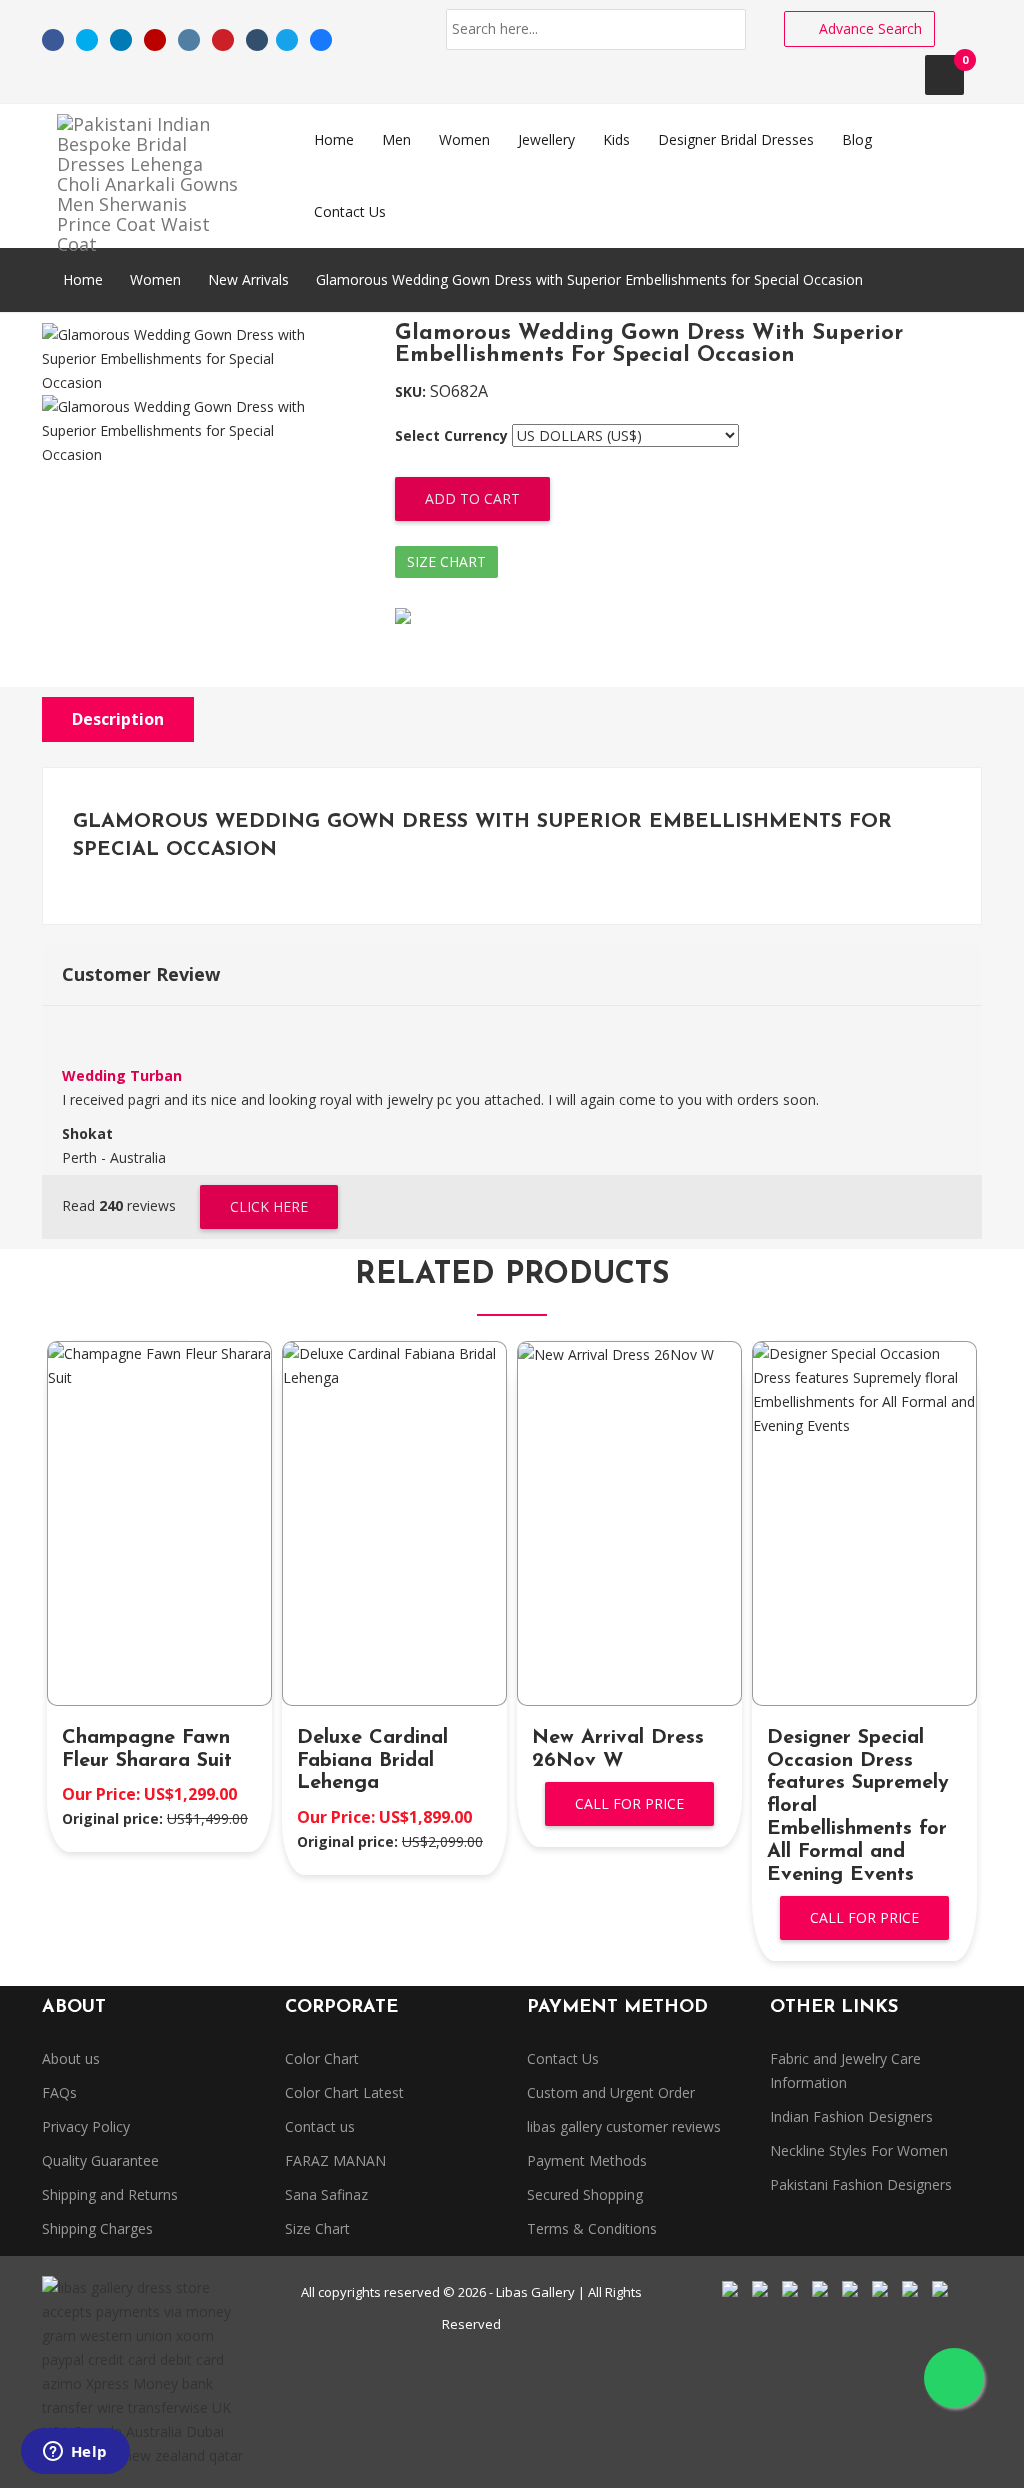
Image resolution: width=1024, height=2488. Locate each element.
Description (118, 719)
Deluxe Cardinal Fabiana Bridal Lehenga (372, 1761)
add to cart (472, 498)
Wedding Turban (122, 1075)
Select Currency (451, 435)
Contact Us (563, 2058)
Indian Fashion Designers (851, 2116)
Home (81, 279)
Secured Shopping (585, 2194)
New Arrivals (248, 279)
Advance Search (868, 28)
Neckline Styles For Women (859, 2150)
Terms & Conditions (592, 2228)
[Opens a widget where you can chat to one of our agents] (75, 2453)
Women (155, 279)
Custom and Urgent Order (611, 2092)
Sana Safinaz (326, 2194)
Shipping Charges (97, 2228)
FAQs (59, 2092)
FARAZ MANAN (335, 2160)
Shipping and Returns (110, 2194)
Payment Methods (587, 2160)
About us (71, 2058)
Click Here (269, 1206)
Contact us (320, 2126)
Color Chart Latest (344, 2092)
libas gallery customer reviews (624, 2126)
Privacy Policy (86, 2126)
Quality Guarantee (100, 2160)
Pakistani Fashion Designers (861, 2184)
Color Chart (322, 2058)
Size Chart (446, 561)
